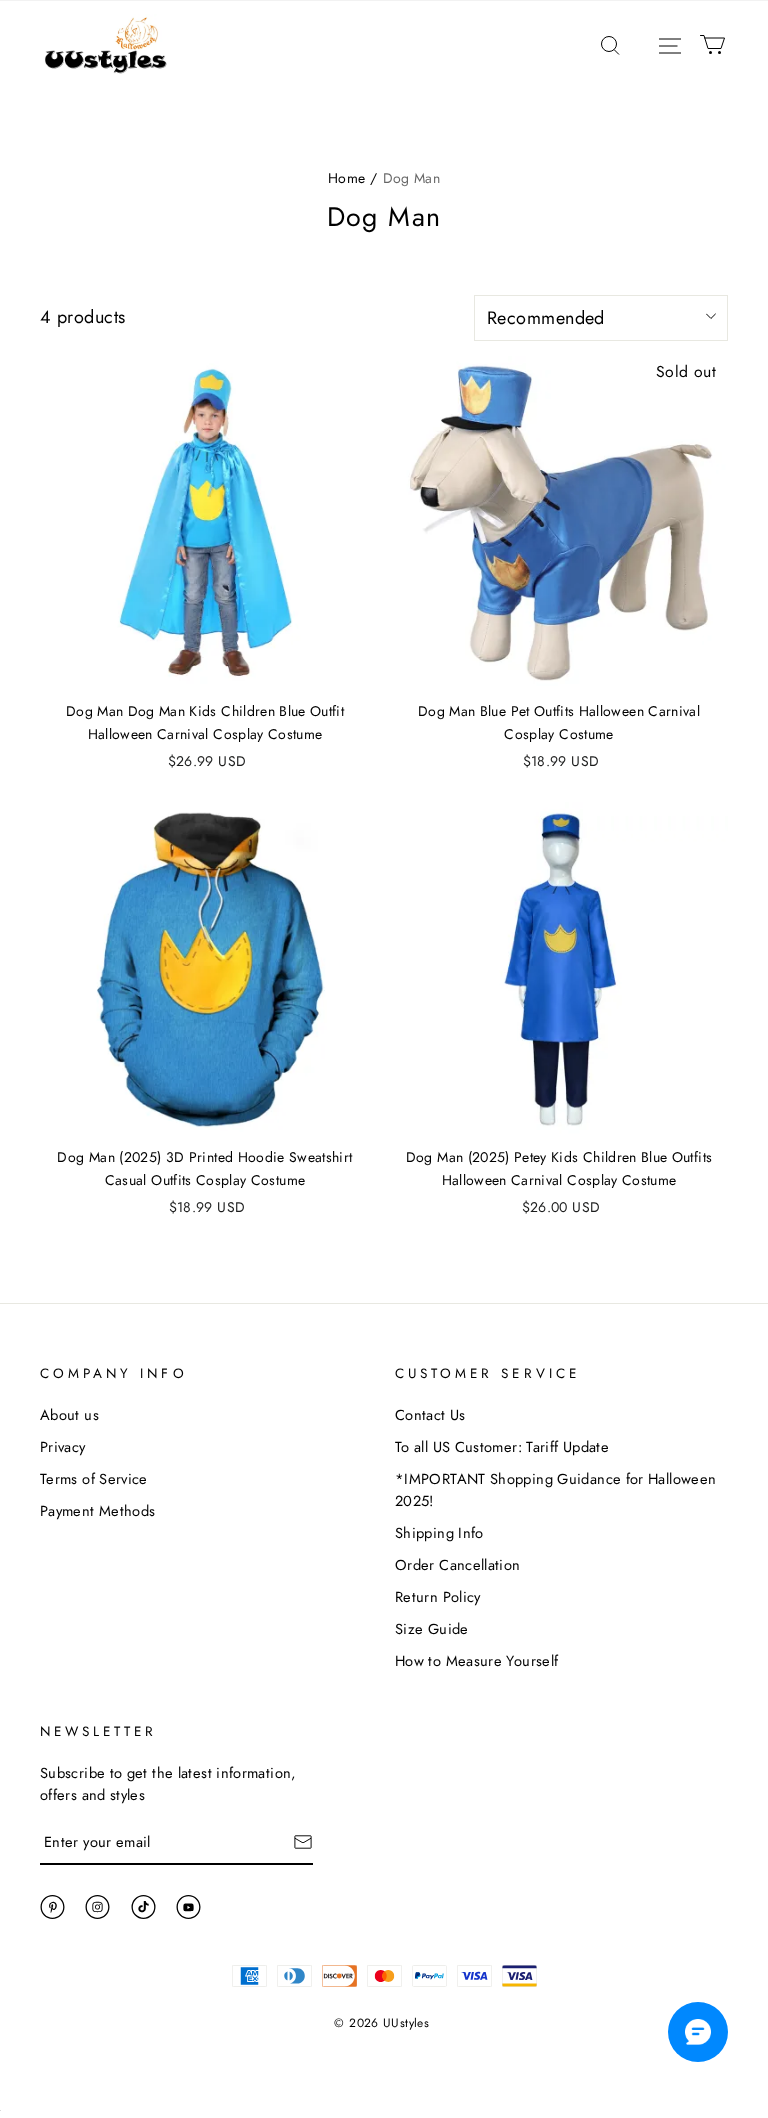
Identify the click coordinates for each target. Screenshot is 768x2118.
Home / (352, 178)
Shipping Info (439, 1532)
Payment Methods (97, 1510)
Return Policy (438, 1596)
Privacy (63, 1446)
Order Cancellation (458, 1564)
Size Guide (432, 1628)
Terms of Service (94, 1478)
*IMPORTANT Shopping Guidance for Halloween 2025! (555, 1489)
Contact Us (430, 1414)
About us (69, 1414)
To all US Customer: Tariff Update (502, 1446)
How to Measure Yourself (476, 1660)
